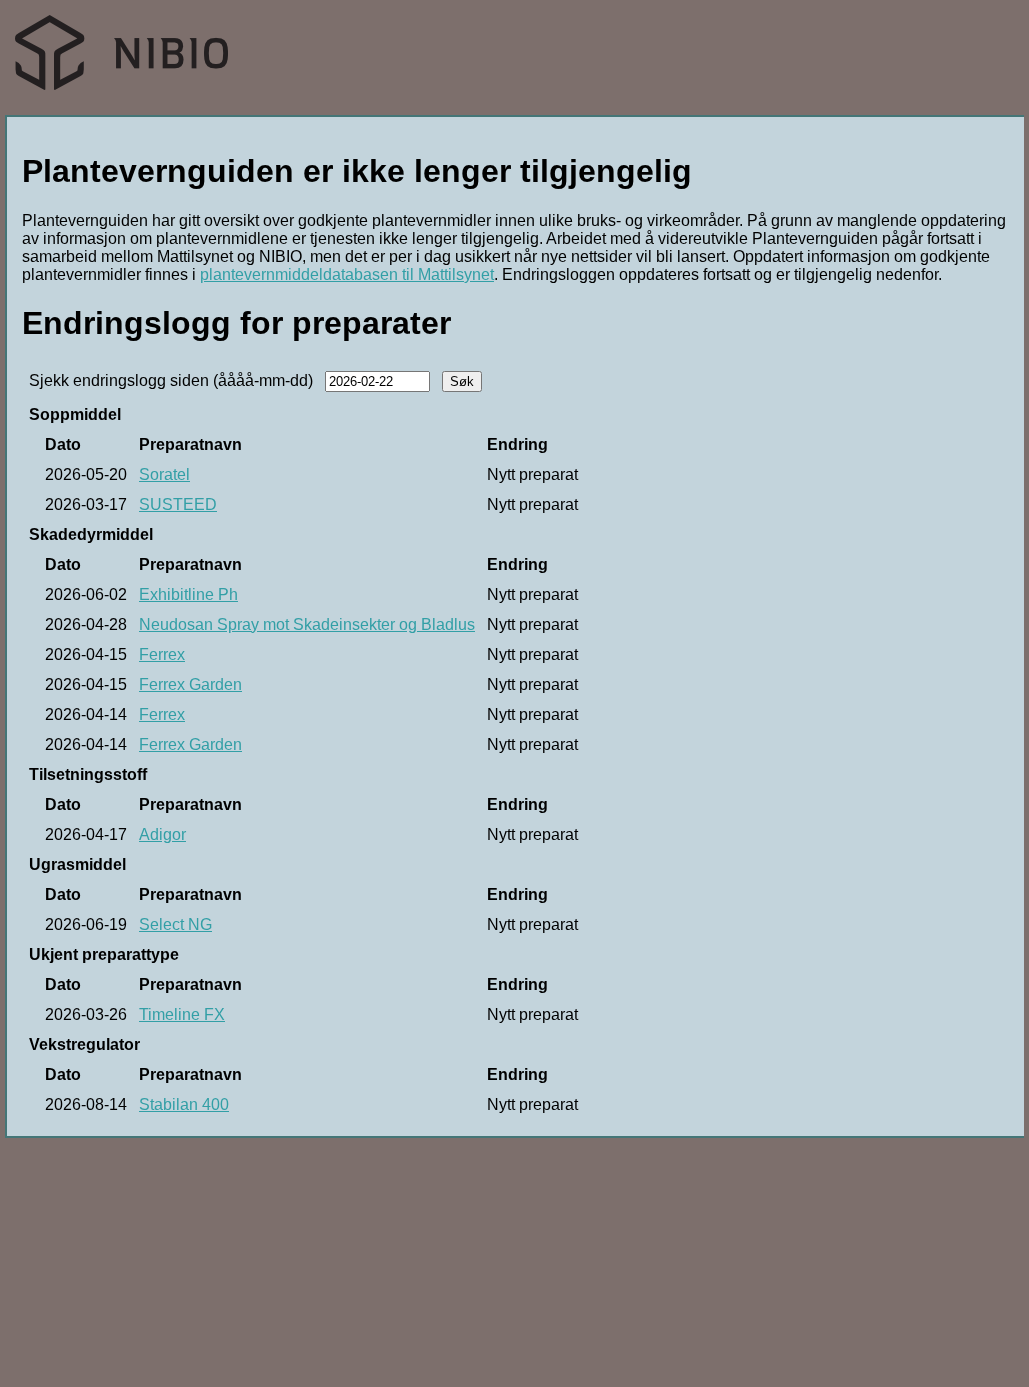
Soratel (164, 474)
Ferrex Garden (190, 684)
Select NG (175, 924)
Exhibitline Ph (188, 594)
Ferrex (162, 654)
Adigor (162, 834)
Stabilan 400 (184, 1104)
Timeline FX (182, 1014)
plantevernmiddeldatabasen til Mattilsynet (347, 274)
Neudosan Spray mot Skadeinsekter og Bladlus (307, 624)
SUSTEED (178, 504)
